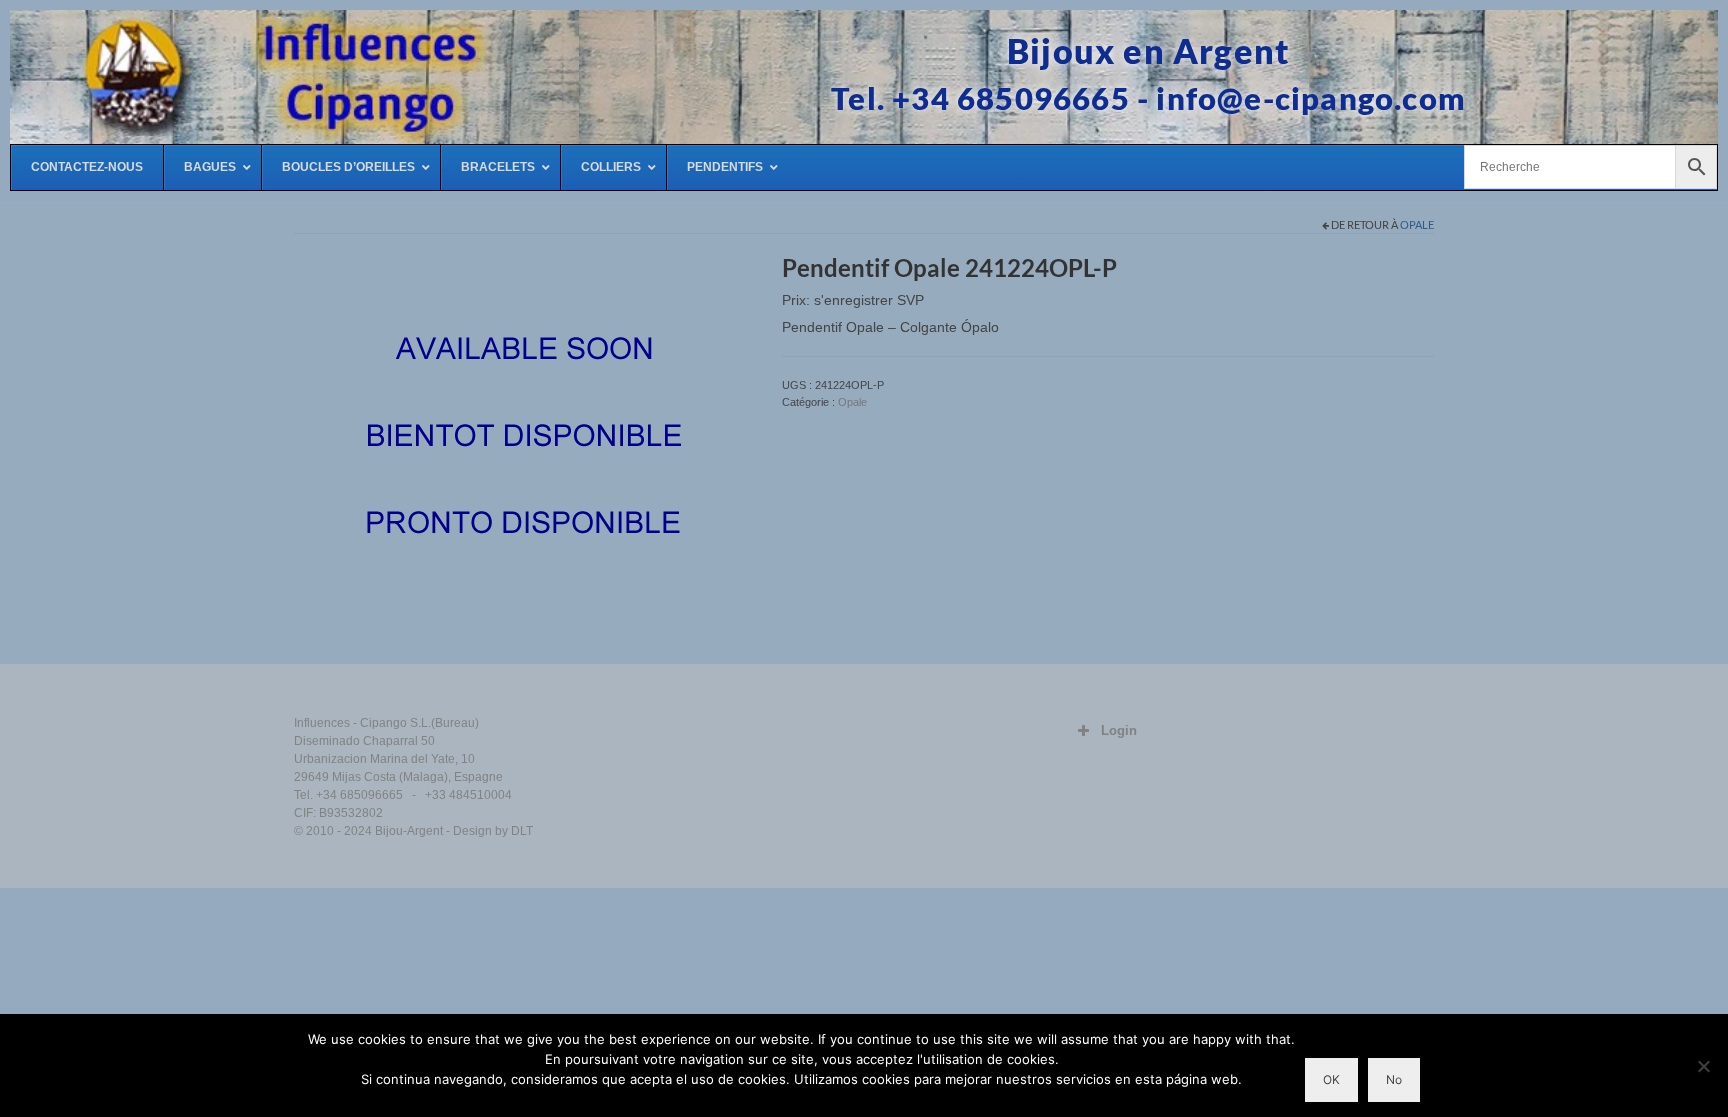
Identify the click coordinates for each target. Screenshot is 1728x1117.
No (1394, 1079)
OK (1331, 1079)
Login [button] (1119, 730)
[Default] (523, 438)
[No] (1703, 1066)
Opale (1417, 224)
